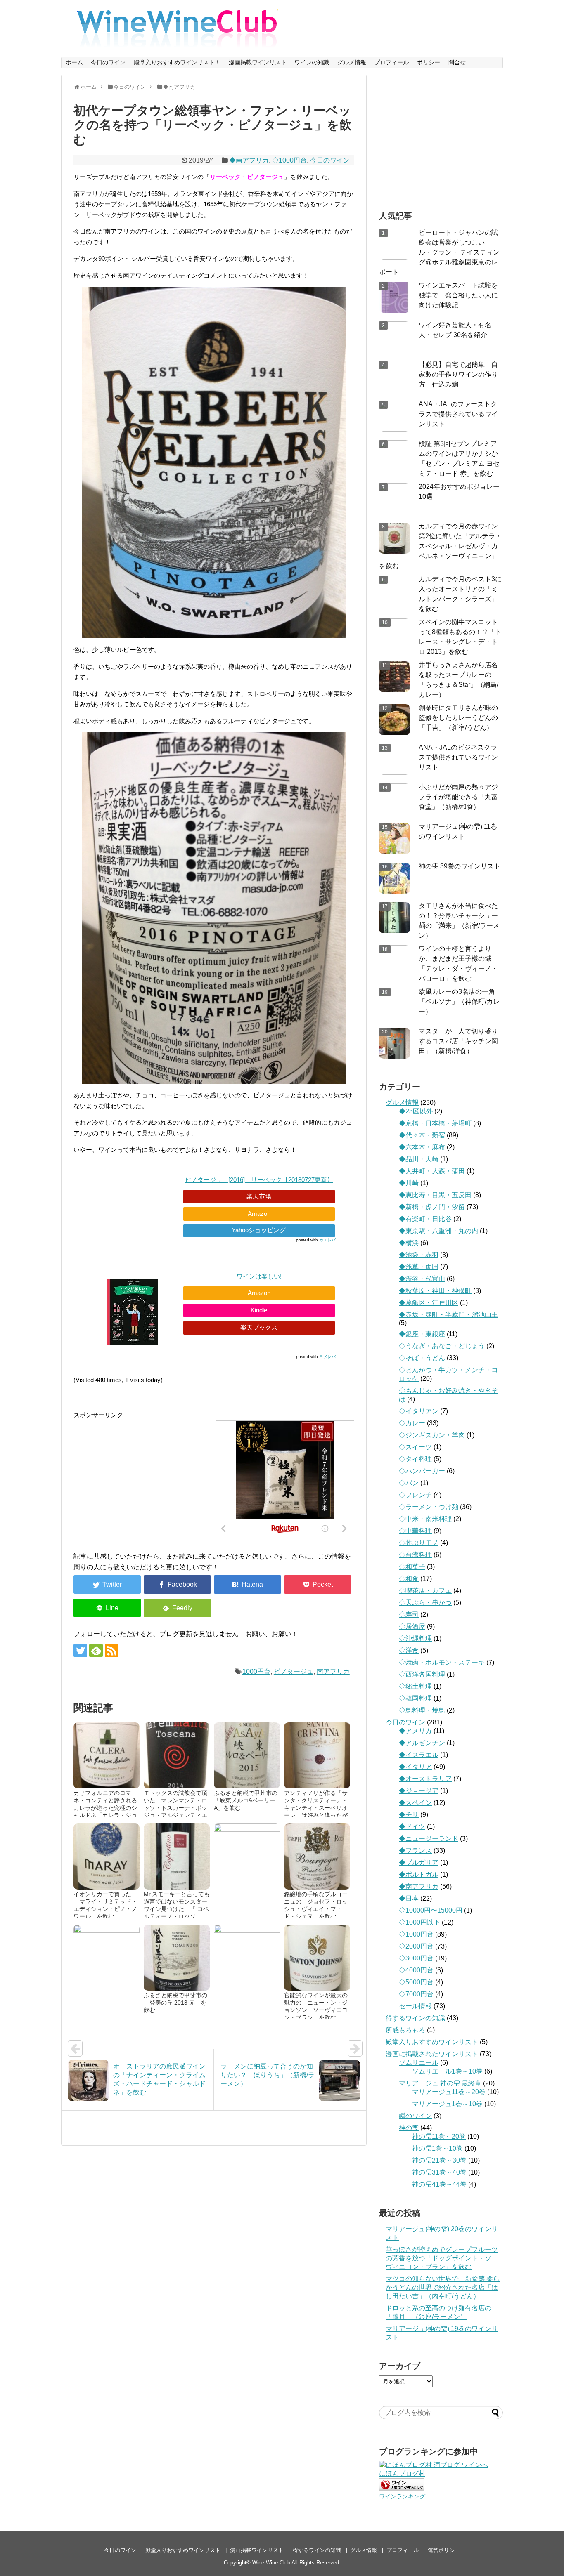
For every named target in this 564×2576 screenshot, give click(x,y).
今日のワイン (108, 62)
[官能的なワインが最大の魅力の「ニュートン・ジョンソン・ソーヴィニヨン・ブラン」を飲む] (317, 1958)
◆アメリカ (415, 1731)
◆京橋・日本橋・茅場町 (435, 1123)
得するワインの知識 (415, 2018)
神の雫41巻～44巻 (439, 2184)
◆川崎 (409, 1183)
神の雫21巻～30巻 (439, 2160)
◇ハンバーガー (422, 1471)
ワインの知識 (312, 62)
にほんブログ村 (402, 2473)
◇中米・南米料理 (425, 1519)
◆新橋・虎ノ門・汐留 (432, 1207)
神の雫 (409, 2128)
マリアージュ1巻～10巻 (447, 2104)
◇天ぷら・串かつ (425, 1603)
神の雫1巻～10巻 (437, 2148)
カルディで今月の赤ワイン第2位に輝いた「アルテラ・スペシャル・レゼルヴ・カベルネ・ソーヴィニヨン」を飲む (440, 546)
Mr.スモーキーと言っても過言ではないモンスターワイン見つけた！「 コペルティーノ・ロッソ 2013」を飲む (177, 1909)
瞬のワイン (415, 2116)
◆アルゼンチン (422, 1743)
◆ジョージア (419, 1791)
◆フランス (415, 1851)
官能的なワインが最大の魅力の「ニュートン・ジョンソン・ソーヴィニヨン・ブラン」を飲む (316, 2006)
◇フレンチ (415, 1495)
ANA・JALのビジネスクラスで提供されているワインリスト (458, 757)
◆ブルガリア (419, 1862)
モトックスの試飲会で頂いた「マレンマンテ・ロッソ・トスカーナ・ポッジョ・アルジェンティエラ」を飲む (175, 1808)
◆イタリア (415, 1767)
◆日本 (409, 1898)
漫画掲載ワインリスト (258, 62)
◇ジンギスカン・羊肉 (432, 1435)
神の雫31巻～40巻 (439, 2172)
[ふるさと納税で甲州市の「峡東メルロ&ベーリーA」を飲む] (247, 1755)
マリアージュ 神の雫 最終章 (440, 2083)
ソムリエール (419, 2063)
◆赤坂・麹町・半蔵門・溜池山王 (448, 1315)
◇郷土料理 (415, 1686)
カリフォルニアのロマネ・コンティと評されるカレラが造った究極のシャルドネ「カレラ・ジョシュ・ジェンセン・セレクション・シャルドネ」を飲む (105, 1815)
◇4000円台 (416, 1970)
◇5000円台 (416, 1982)
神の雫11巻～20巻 (439, 2136)
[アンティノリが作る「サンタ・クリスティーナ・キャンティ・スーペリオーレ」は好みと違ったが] (317, 1755)
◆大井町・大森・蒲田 (432, 1171)
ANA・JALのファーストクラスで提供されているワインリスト (458, 414)
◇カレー (412, 1423)
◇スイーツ (415, 1447)
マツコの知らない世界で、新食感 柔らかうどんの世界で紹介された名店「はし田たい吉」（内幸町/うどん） (443, 2287)
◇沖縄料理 (415, 1638)
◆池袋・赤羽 (419, 1255)
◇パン (409, 1483)
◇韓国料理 (415, 1698)
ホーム (74, 62)
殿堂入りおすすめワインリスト (432, 2042)
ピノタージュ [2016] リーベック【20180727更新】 (259, 1180)
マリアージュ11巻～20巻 (449, 2092)
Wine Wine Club (271, 2563)
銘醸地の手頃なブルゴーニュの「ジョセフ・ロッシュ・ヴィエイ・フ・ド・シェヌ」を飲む (316, 1905)
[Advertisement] (143, 1478)
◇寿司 (409, 1615)
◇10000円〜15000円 (431, 1910)
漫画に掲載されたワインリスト (432, 2054)
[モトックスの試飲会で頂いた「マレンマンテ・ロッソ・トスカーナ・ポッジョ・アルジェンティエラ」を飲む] (177, 1755)
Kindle (259, 1310)
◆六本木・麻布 (422, 1147)
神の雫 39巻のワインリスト (460, 866)
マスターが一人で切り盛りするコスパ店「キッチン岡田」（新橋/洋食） (458, 1041)
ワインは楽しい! (259, 1276)
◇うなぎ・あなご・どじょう (442, 1346)
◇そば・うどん (422, 1358)
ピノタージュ (294, 1671)
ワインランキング (402, 2496)
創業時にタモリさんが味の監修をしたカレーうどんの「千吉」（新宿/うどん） (458, 718)
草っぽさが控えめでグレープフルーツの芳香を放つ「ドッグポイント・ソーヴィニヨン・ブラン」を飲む (442, 2258)
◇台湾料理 (415, 1555)
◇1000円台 (289, 160)
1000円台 (256, 1671)
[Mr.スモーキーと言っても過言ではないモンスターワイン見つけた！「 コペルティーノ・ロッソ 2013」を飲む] (177, 1857)
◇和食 (409, 1579)
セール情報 (415, 2006)
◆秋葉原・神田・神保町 (435, 1291)
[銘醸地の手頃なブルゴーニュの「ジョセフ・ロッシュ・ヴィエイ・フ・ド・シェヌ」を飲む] (317, 1857)
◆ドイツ (412, 1827)
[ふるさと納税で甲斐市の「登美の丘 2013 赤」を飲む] (177, 1958)
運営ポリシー (444, 2550)
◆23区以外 (416, 1111)
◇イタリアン (419, 1411)
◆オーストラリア (425, 1779)
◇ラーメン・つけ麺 (429, 1507)
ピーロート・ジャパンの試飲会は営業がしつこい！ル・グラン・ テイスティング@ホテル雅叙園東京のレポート (439, 252)
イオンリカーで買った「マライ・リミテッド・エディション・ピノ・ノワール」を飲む (105, 1905)
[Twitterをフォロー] (80, 1650)
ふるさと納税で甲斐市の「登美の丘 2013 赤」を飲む (175, 2003)
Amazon (259, 1214)
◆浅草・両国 (419, 1267)
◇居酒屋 (412, 1627)
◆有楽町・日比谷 (425, 1219)
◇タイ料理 (415, 1459)
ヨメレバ (327, 1357)
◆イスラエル (419, 1755)
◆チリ (409, 1815)
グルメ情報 (352, 62)
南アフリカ (333, 1671)
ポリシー (429, 62)
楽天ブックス (259, 1327)
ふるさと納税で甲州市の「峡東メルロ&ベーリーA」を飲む (246, 1800)
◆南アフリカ (249, 160)
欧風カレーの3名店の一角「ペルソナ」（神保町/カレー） (459, 1001)
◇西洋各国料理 (422, 1674)
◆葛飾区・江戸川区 (429, 1303)
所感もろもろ (405, 2030)
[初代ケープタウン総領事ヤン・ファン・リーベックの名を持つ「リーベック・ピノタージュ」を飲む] (248, 1584)
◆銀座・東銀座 (422, 1334)
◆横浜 (409, 1243)
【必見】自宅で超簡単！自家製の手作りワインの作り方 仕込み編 (458, 374)
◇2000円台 (416, 1946)
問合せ (457, 62)
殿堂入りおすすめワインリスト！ (177, 62)
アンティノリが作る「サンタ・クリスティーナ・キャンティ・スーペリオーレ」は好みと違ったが (316, 1804)
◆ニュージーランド (429, 1839)
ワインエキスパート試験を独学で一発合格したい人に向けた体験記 (458, 295)
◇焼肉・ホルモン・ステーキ (442, 1662)
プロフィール (391, 62)
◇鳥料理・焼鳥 (422, 1710)
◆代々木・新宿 (422, 1135)
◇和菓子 (412, 1567)
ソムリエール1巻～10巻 (447, 2071)
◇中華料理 (415, 1531)
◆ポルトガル (419, 1874)
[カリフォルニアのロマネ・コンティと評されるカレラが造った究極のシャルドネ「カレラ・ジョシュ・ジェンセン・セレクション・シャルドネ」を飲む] (107, 1755)
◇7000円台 (416, 1994)
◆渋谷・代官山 (422, 1279)
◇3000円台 (416, 1958)
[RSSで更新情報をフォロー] (112, 1650)
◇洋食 (409, 1650)
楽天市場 (259, 1196)
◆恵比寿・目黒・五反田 (435, 1195)
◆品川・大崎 (419, 1159)
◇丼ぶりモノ (419, 1543)
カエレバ (327, 1240)
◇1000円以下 (419, 1922)
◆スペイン (415, 1803)
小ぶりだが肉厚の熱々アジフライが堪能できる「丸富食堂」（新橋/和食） (458, 797)
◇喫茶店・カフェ (425, 1591)
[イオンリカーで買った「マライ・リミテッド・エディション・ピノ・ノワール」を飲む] (107, 1857)
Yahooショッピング (259, 1230)
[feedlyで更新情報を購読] (96, 1650)
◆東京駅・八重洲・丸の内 (438, 1231)
